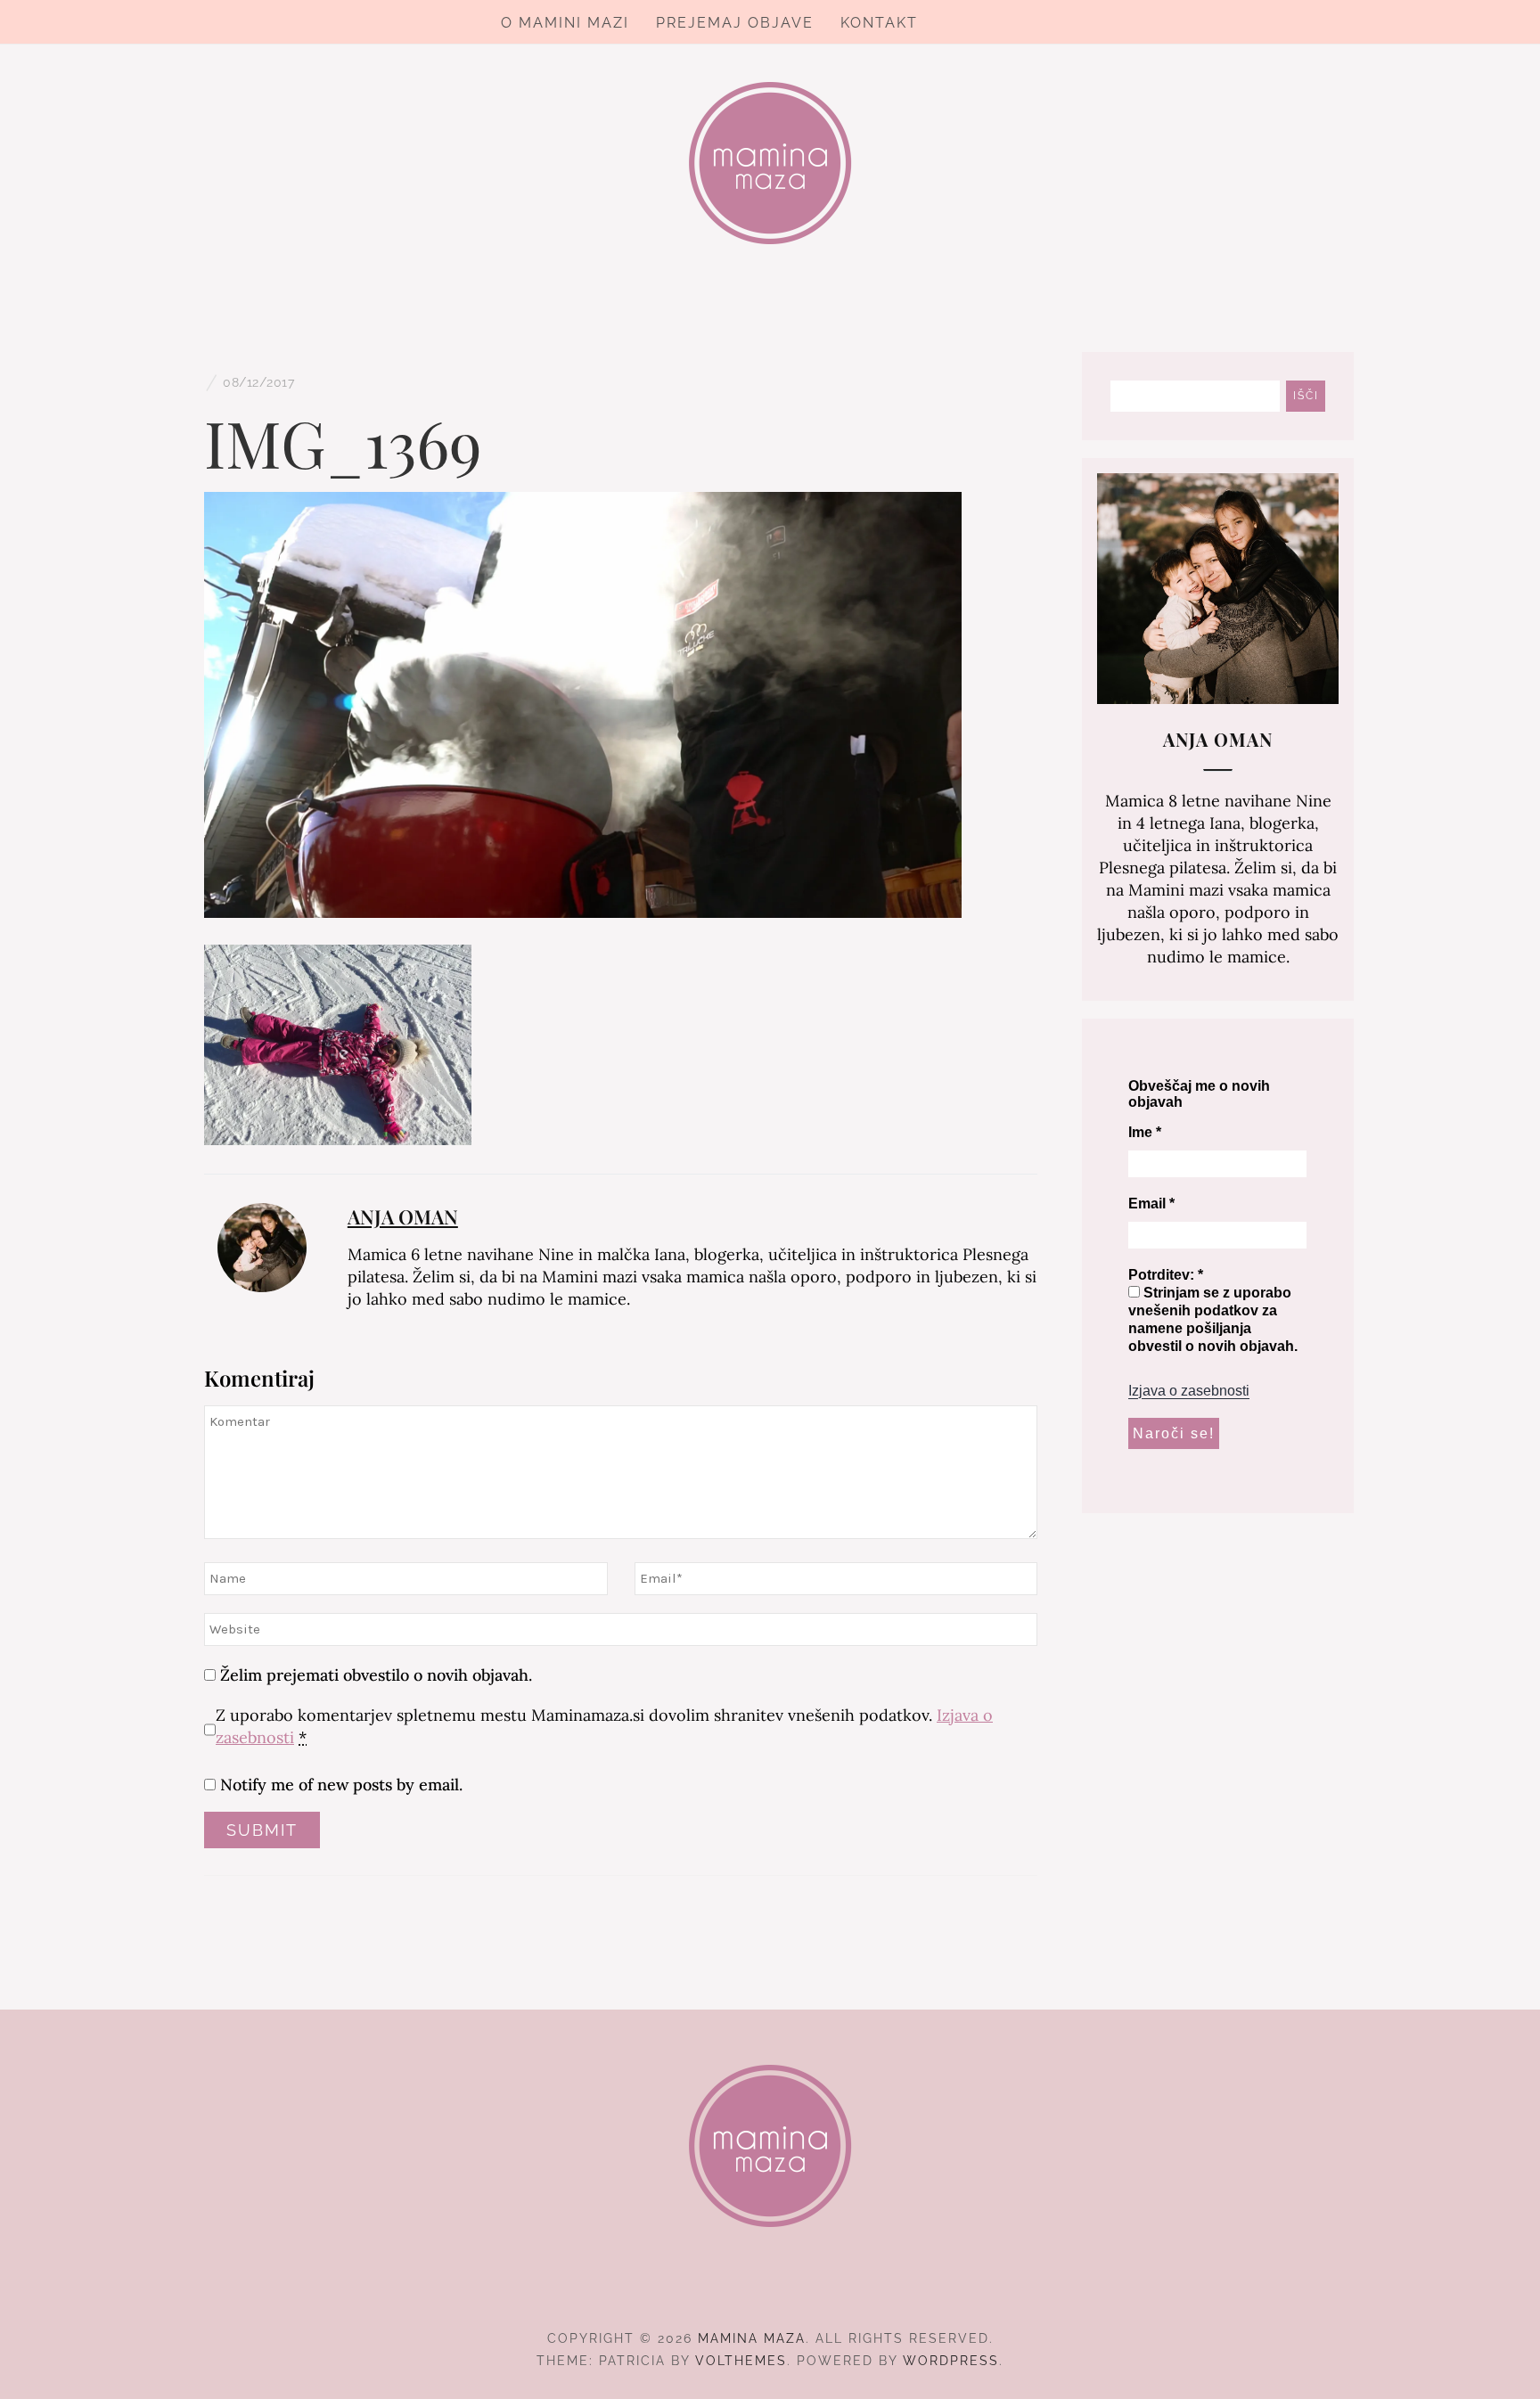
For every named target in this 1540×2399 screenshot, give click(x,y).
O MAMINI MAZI (565, 23)
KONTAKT (879, 23)
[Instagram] (770, 2289)
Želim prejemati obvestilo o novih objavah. (374, 1675)
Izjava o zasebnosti (1189, 1391)
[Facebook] (738, 2289)
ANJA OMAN (403, 1216)
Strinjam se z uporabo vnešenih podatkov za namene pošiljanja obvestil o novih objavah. (1213, 1319)
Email (1151, 1204)
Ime (1145, 1132)
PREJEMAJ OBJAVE (735, 23)
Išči (1306, 396)
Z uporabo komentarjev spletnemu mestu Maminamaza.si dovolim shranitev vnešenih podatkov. (604, 1726)
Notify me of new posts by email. (341, 1785)
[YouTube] (803, 2289)
